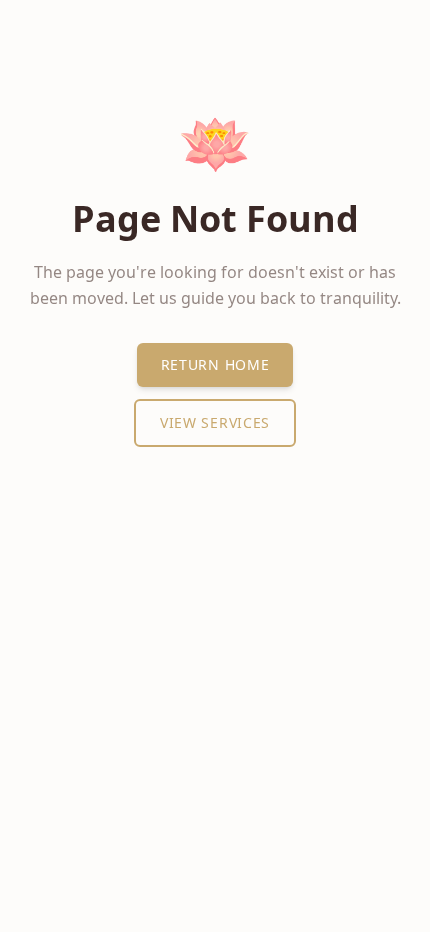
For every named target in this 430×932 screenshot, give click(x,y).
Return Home (215, 364)
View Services (215, 422)
